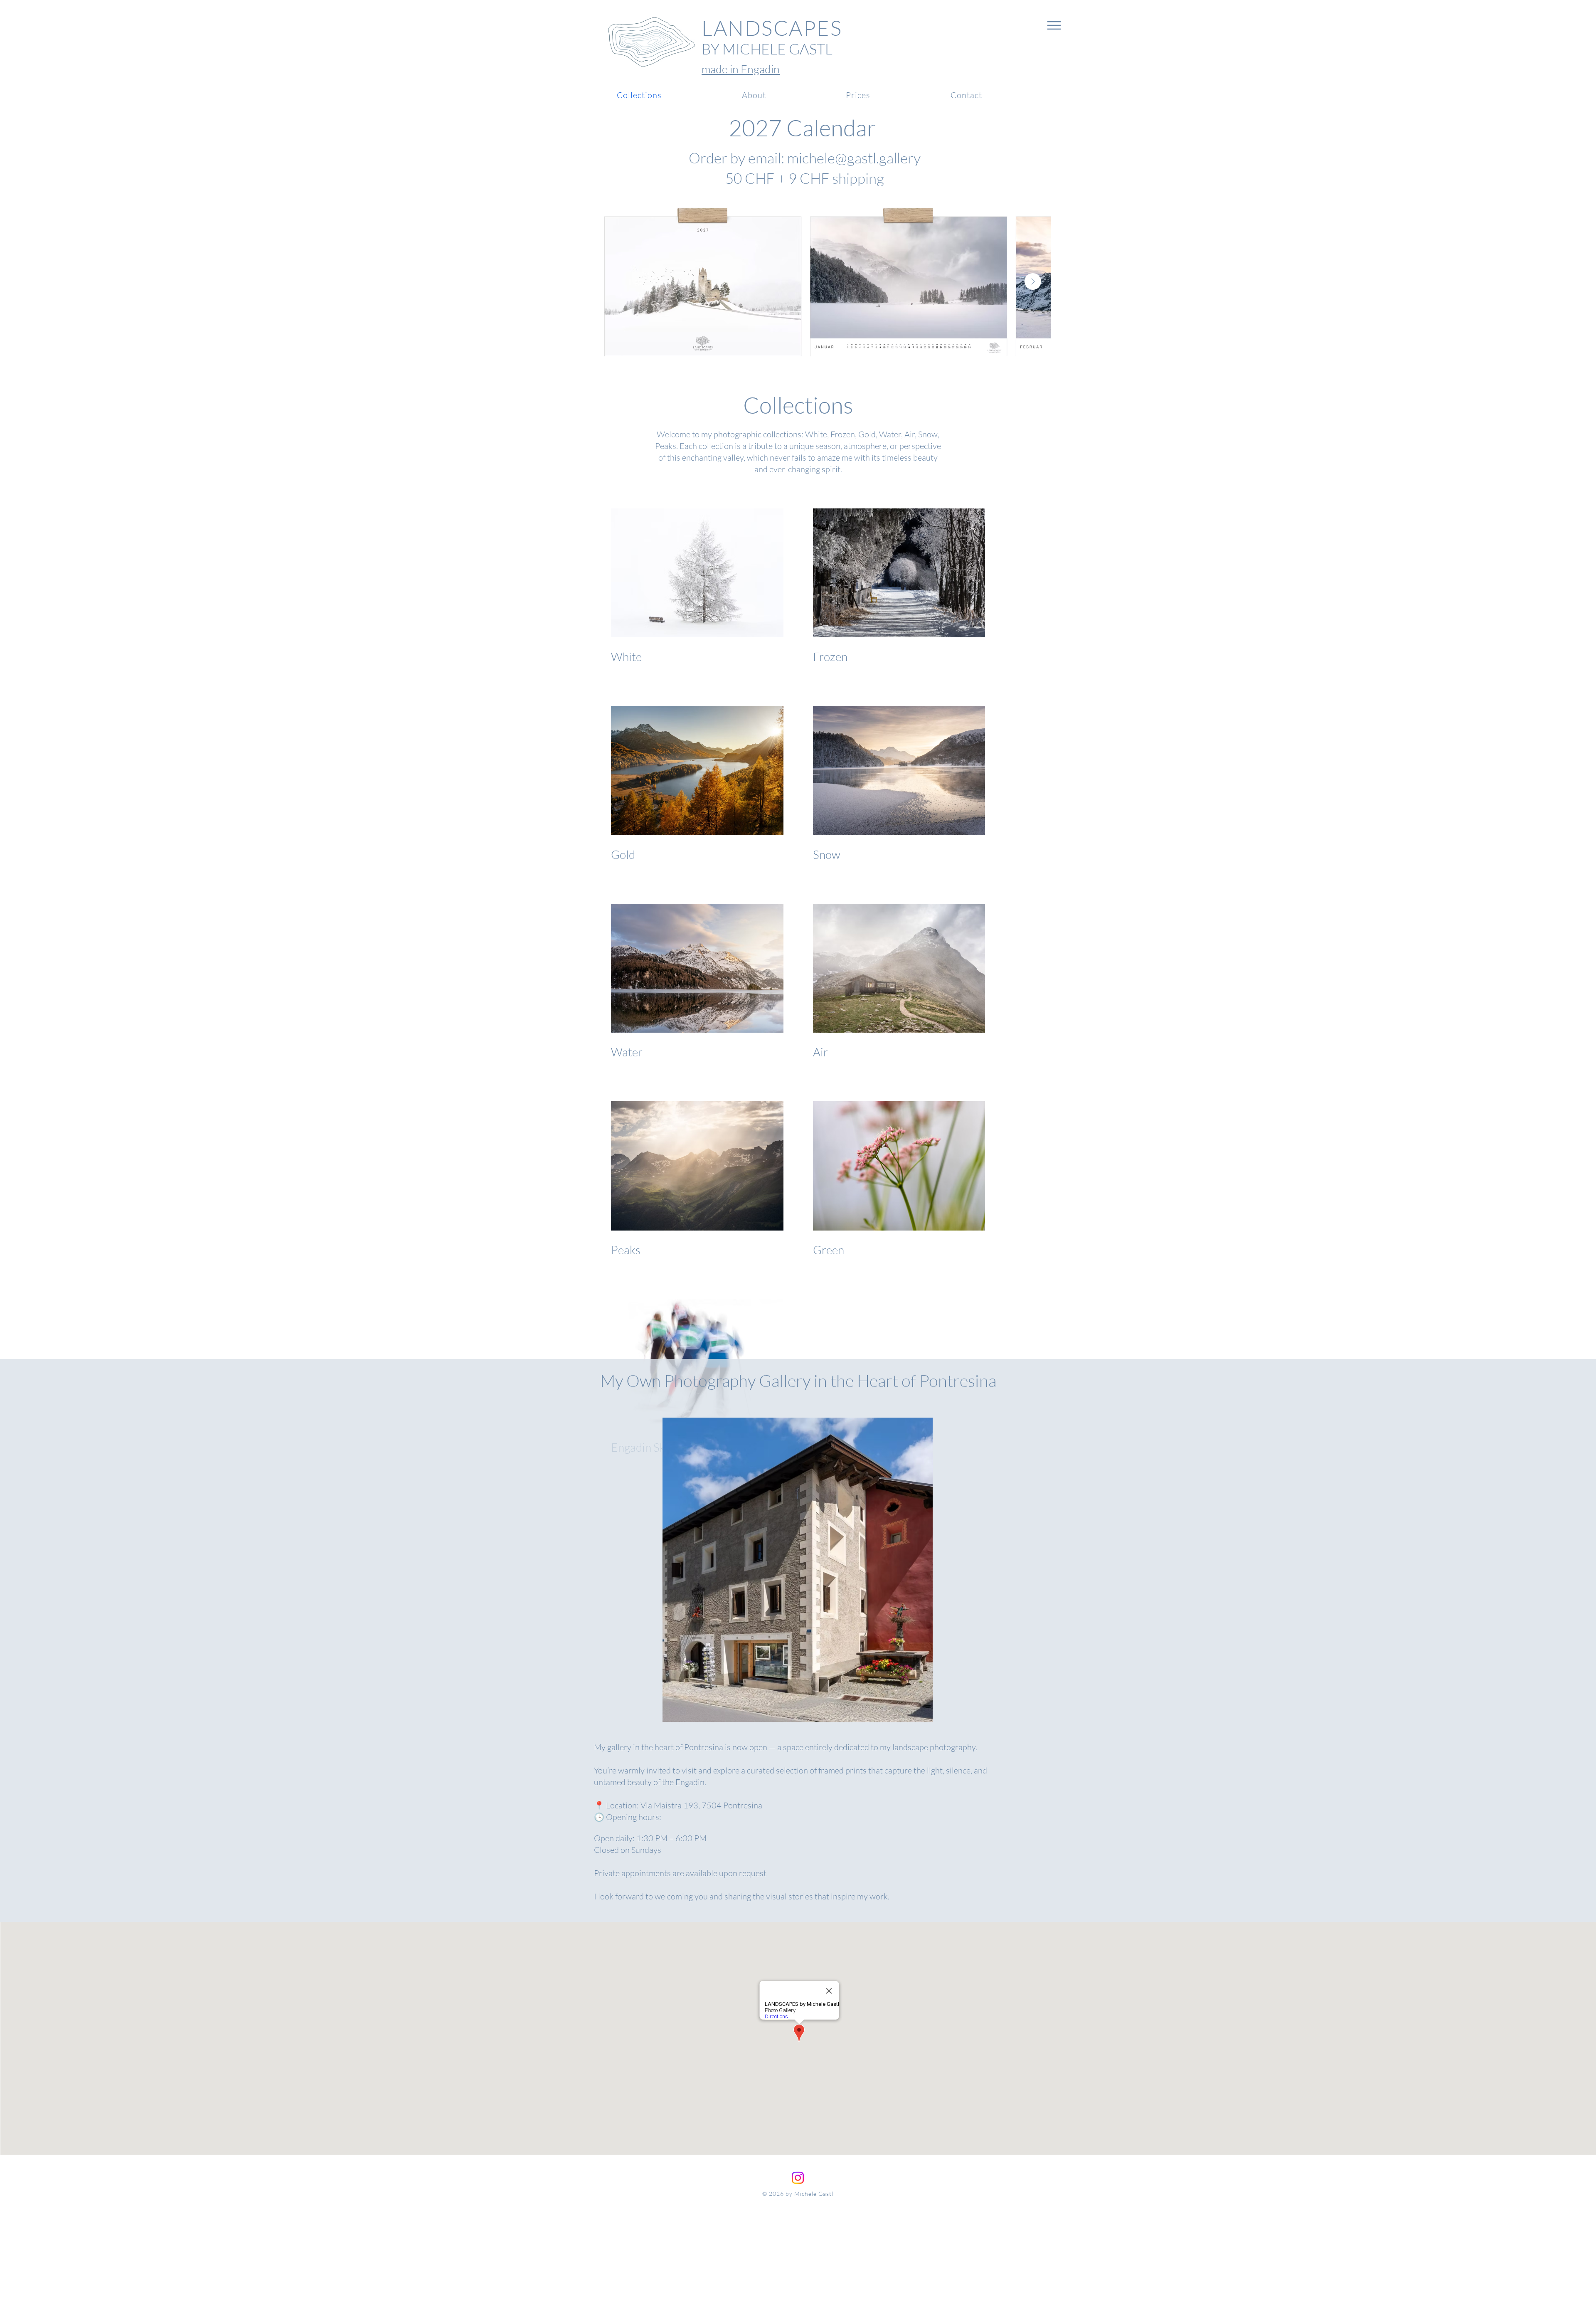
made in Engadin (741, 69)
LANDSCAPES (772, 28)
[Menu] (1054, 25)
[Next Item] (1033, 281)
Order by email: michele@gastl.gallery (805, 158)
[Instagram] (798, 2178)
